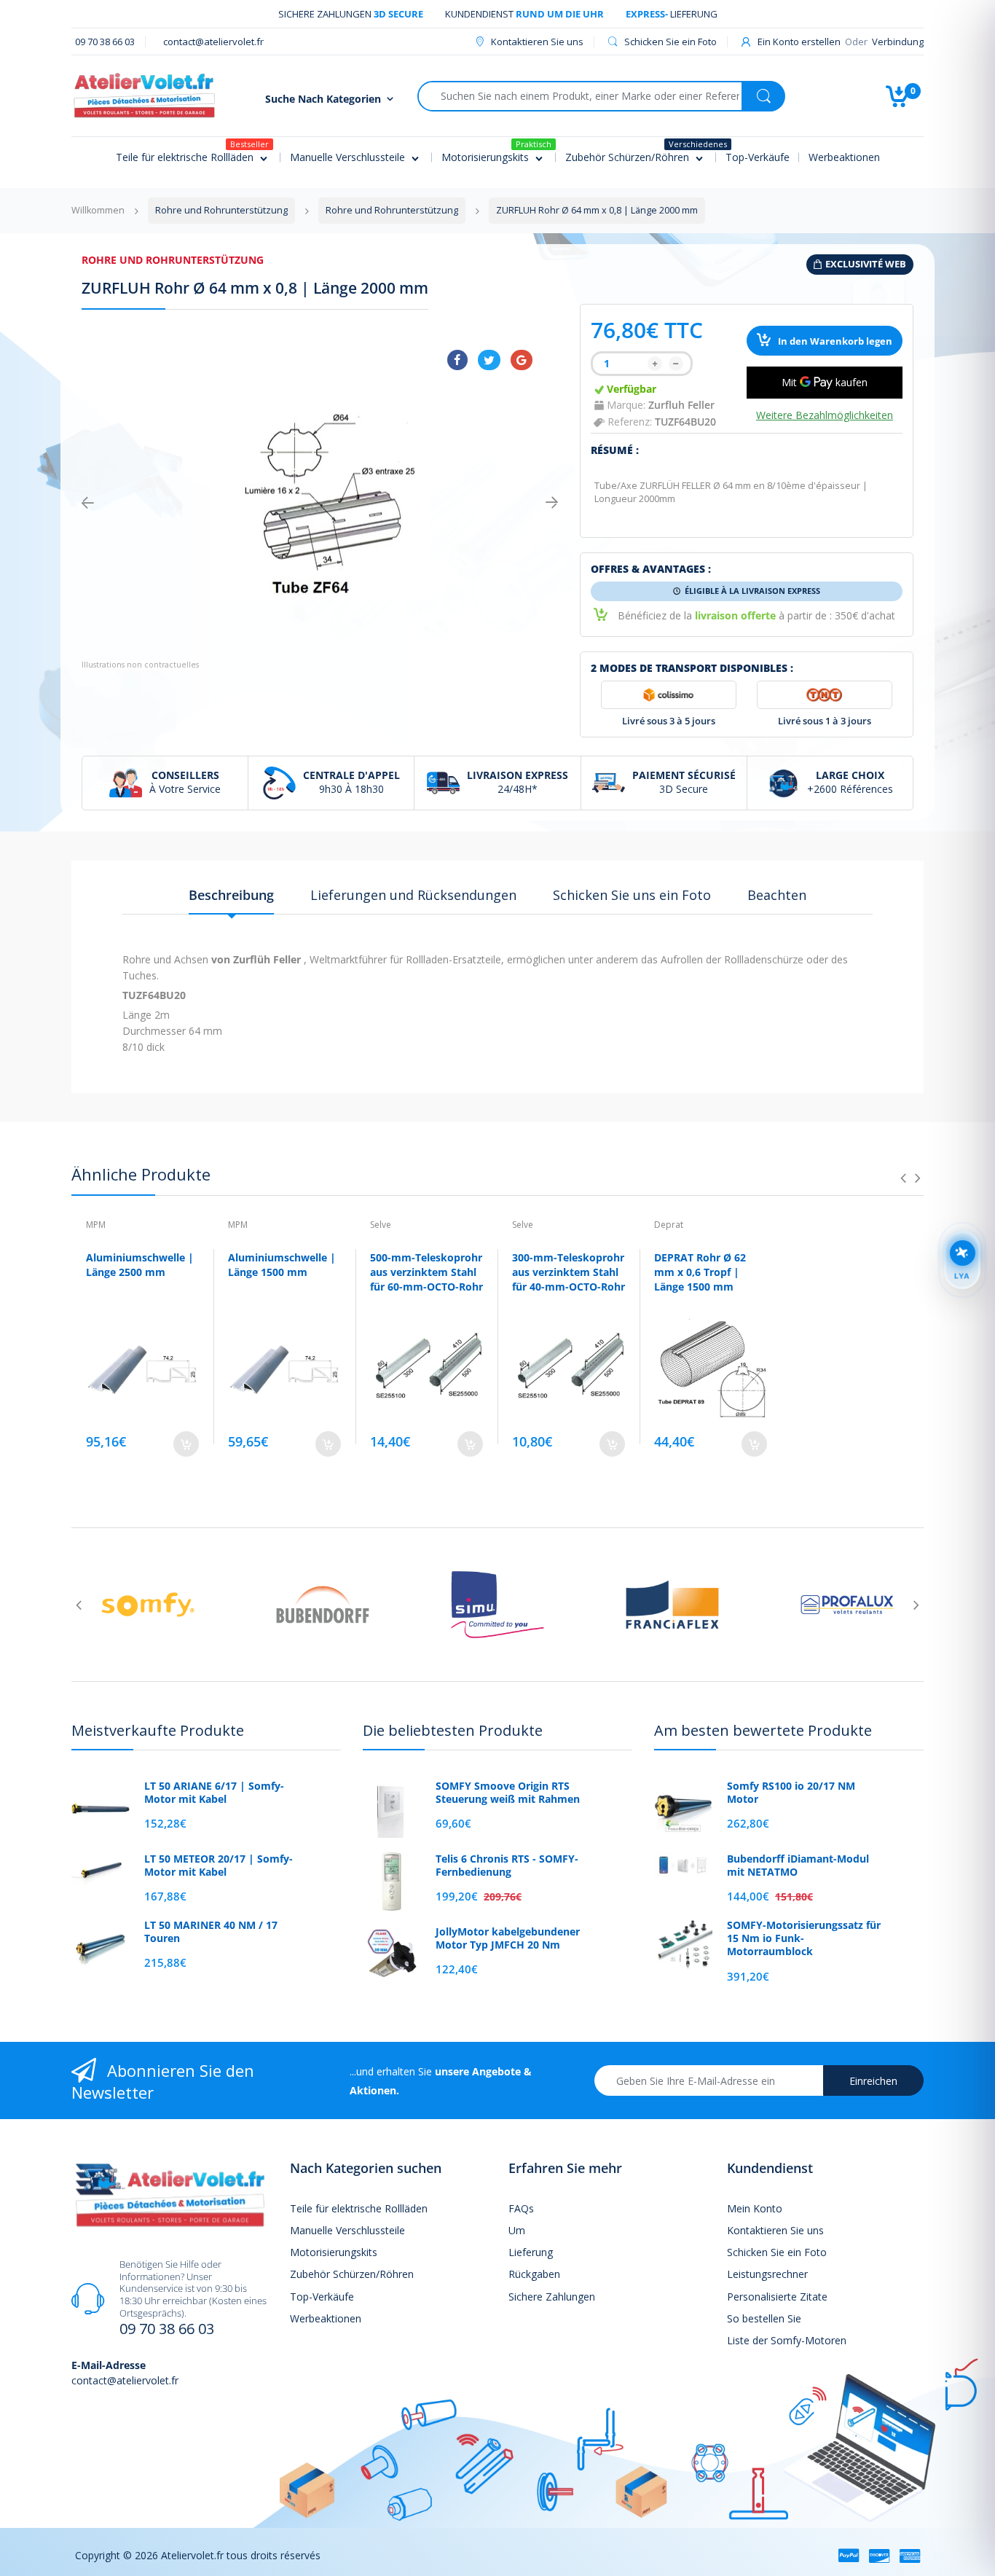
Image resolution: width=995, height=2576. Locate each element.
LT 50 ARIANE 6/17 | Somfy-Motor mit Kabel (214, 1793)
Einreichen (873, 2081)
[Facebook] (457, 360)
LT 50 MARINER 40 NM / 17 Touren (211, 1932)
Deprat (669, 1225)
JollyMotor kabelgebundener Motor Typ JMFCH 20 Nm (508, 1938)
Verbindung (898, 42)
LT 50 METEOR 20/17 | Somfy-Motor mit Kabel (219, 1866)
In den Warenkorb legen (834, 341)
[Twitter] (489, 360)
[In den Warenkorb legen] (186, 1444)
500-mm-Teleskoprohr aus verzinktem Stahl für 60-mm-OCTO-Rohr (426, 1272)
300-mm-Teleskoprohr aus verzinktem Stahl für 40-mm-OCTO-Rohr (569, 1272)
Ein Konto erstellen (799, 42)
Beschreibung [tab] (231, 895)
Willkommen (98, 210)
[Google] (522, 360)
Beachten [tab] (777, 895)
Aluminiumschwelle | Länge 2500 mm (140, 1265)
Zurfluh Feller (681, 405)
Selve (381, 1225)
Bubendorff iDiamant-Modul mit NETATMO (798, 1866)
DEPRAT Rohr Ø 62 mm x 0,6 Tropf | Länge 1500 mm (700, 1272)
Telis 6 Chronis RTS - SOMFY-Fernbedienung (507, 1866)
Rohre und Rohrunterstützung (173, 260)
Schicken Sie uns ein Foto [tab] (632, 895)
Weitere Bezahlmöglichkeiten (825, 415)
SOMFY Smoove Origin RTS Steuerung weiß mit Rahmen (508, 1793)
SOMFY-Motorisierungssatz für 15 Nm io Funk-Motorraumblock (804, 1938)
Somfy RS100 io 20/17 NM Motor (791, 1793)
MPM (96, 1225)
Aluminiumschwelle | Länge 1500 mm (282, 1265)
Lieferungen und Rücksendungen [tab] (413, 895)
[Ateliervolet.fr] (144, 94)
